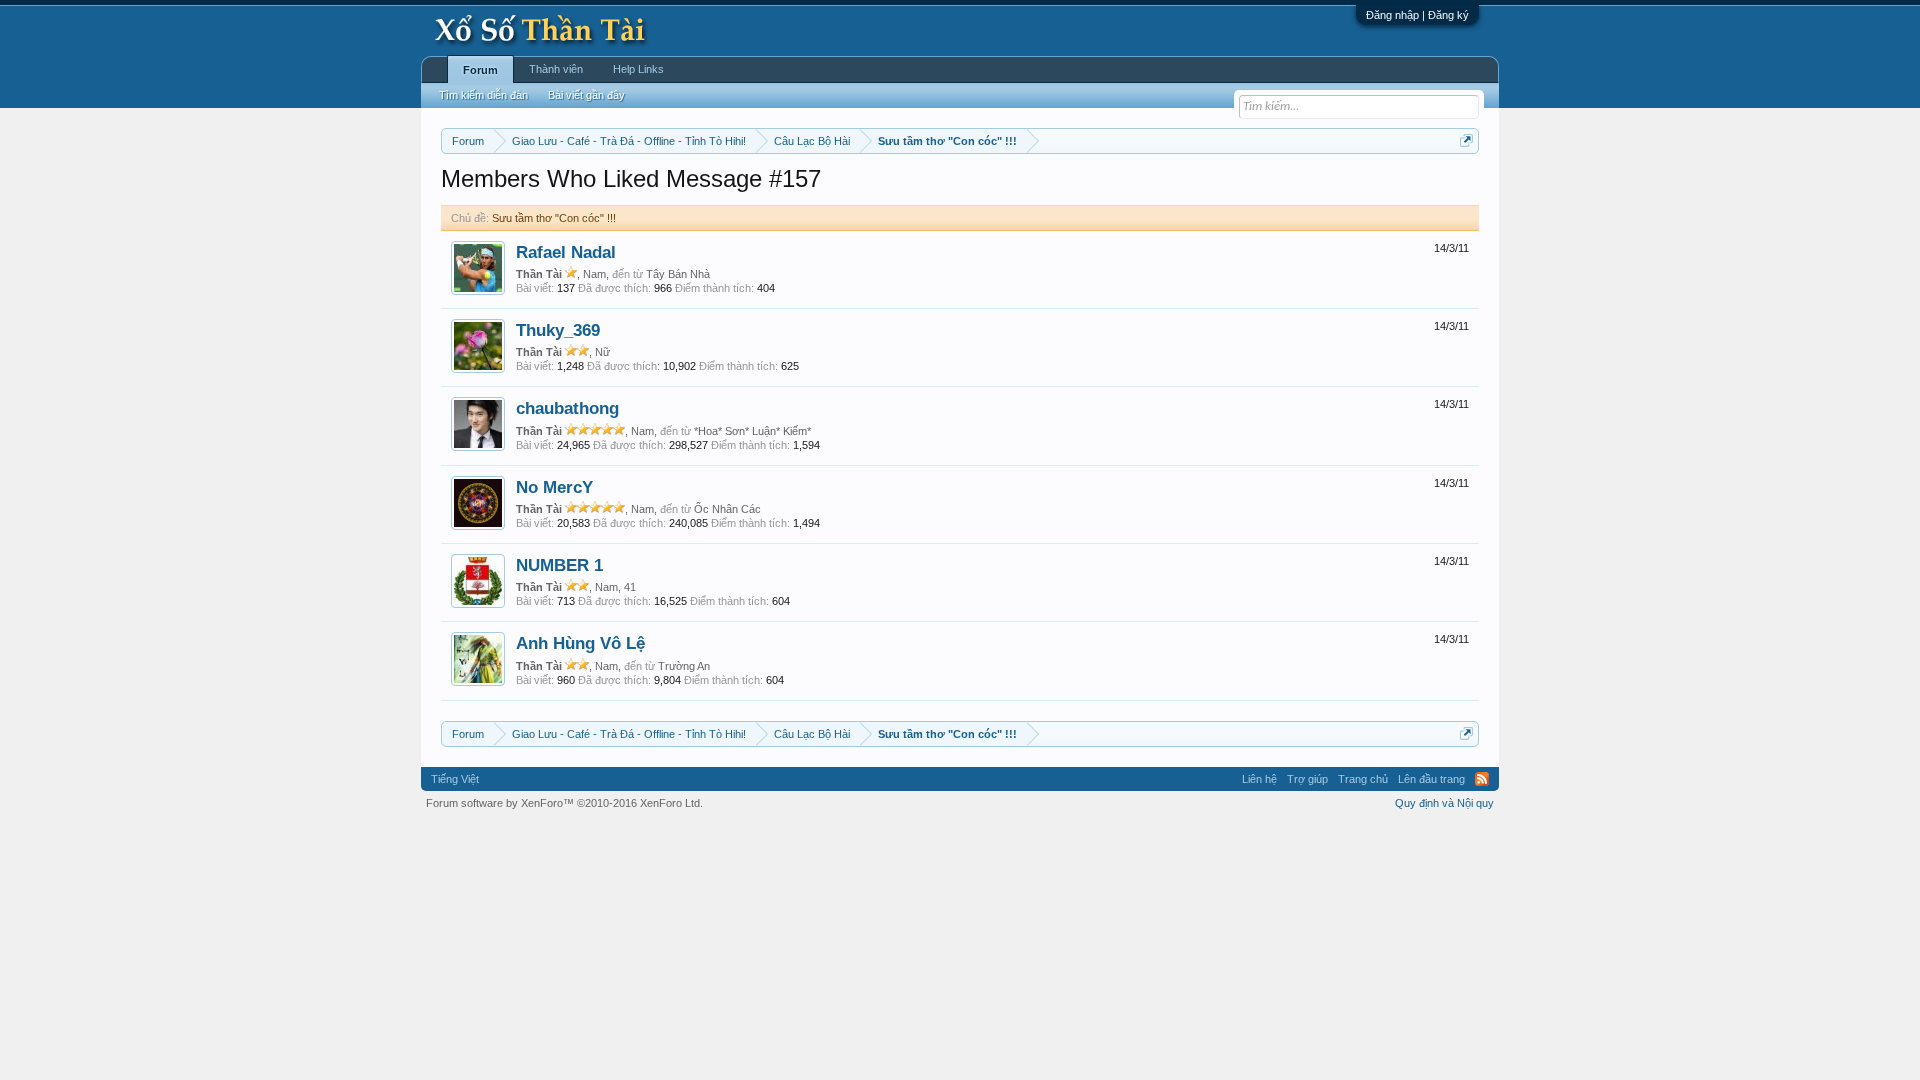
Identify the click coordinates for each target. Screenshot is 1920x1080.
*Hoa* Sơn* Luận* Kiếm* (752, 431)
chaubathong (567, 408)
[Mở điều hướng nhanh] (1466, 140)
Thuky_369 (558, 330)
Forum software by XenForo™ (564, 803)
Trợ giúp (1307, 779)
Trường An (684, 666)
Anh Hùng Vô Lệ (580, 643)
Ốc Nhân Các (727, 509)
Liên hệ (1259, 779)
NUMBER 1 (559, 565)
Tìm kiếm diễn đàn (483, 95)
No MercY (554, 487)
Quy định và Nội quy (1444, 803)
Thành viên (556, 69)
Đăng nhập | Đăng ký (1417, 15)
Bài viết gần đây (586, 95)
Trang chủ (1363, 779)
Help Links (638, 69)
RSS (1482, 779)
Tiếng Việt (455, 779)
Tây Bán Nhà (678, 274)
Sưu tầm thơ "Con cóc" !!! (554, 218)
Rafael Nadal (566, 252)
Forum (480, 70)
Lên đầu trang (1431, 779)
